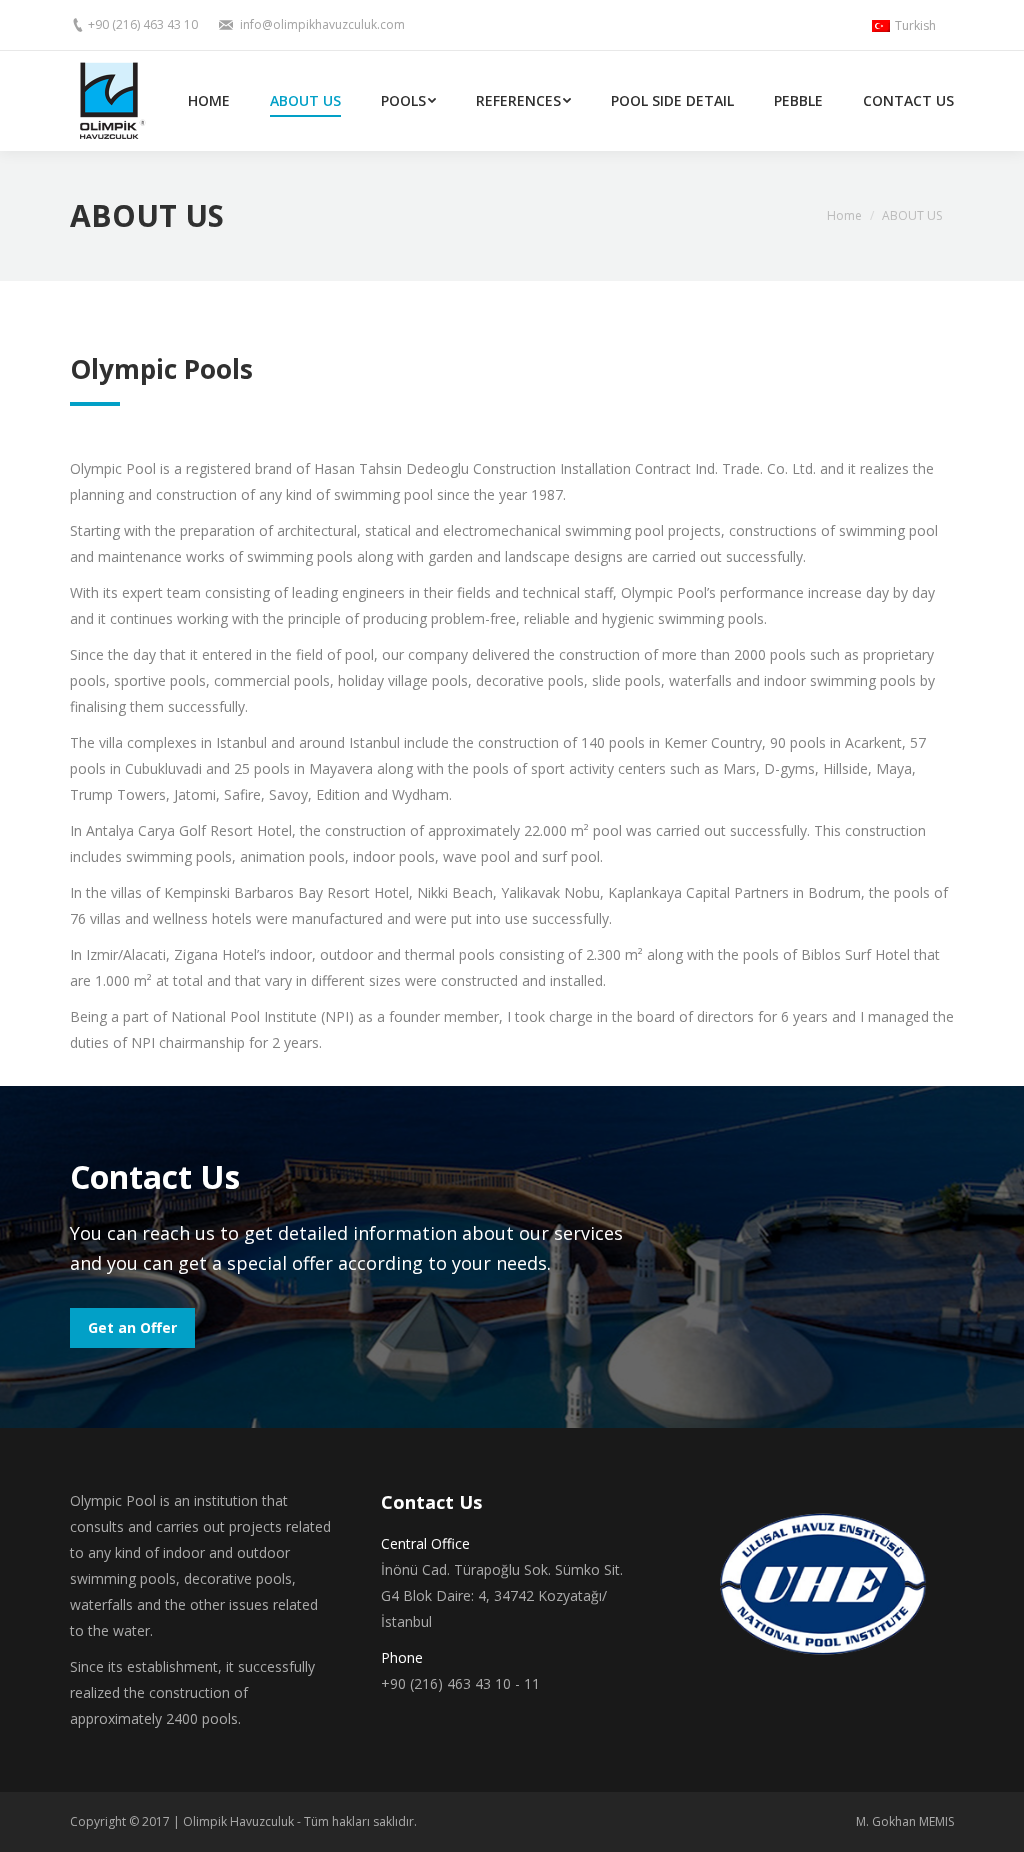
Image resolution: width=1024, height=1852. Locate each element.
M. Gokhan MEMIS (905, 1821)
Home (844, 215)
